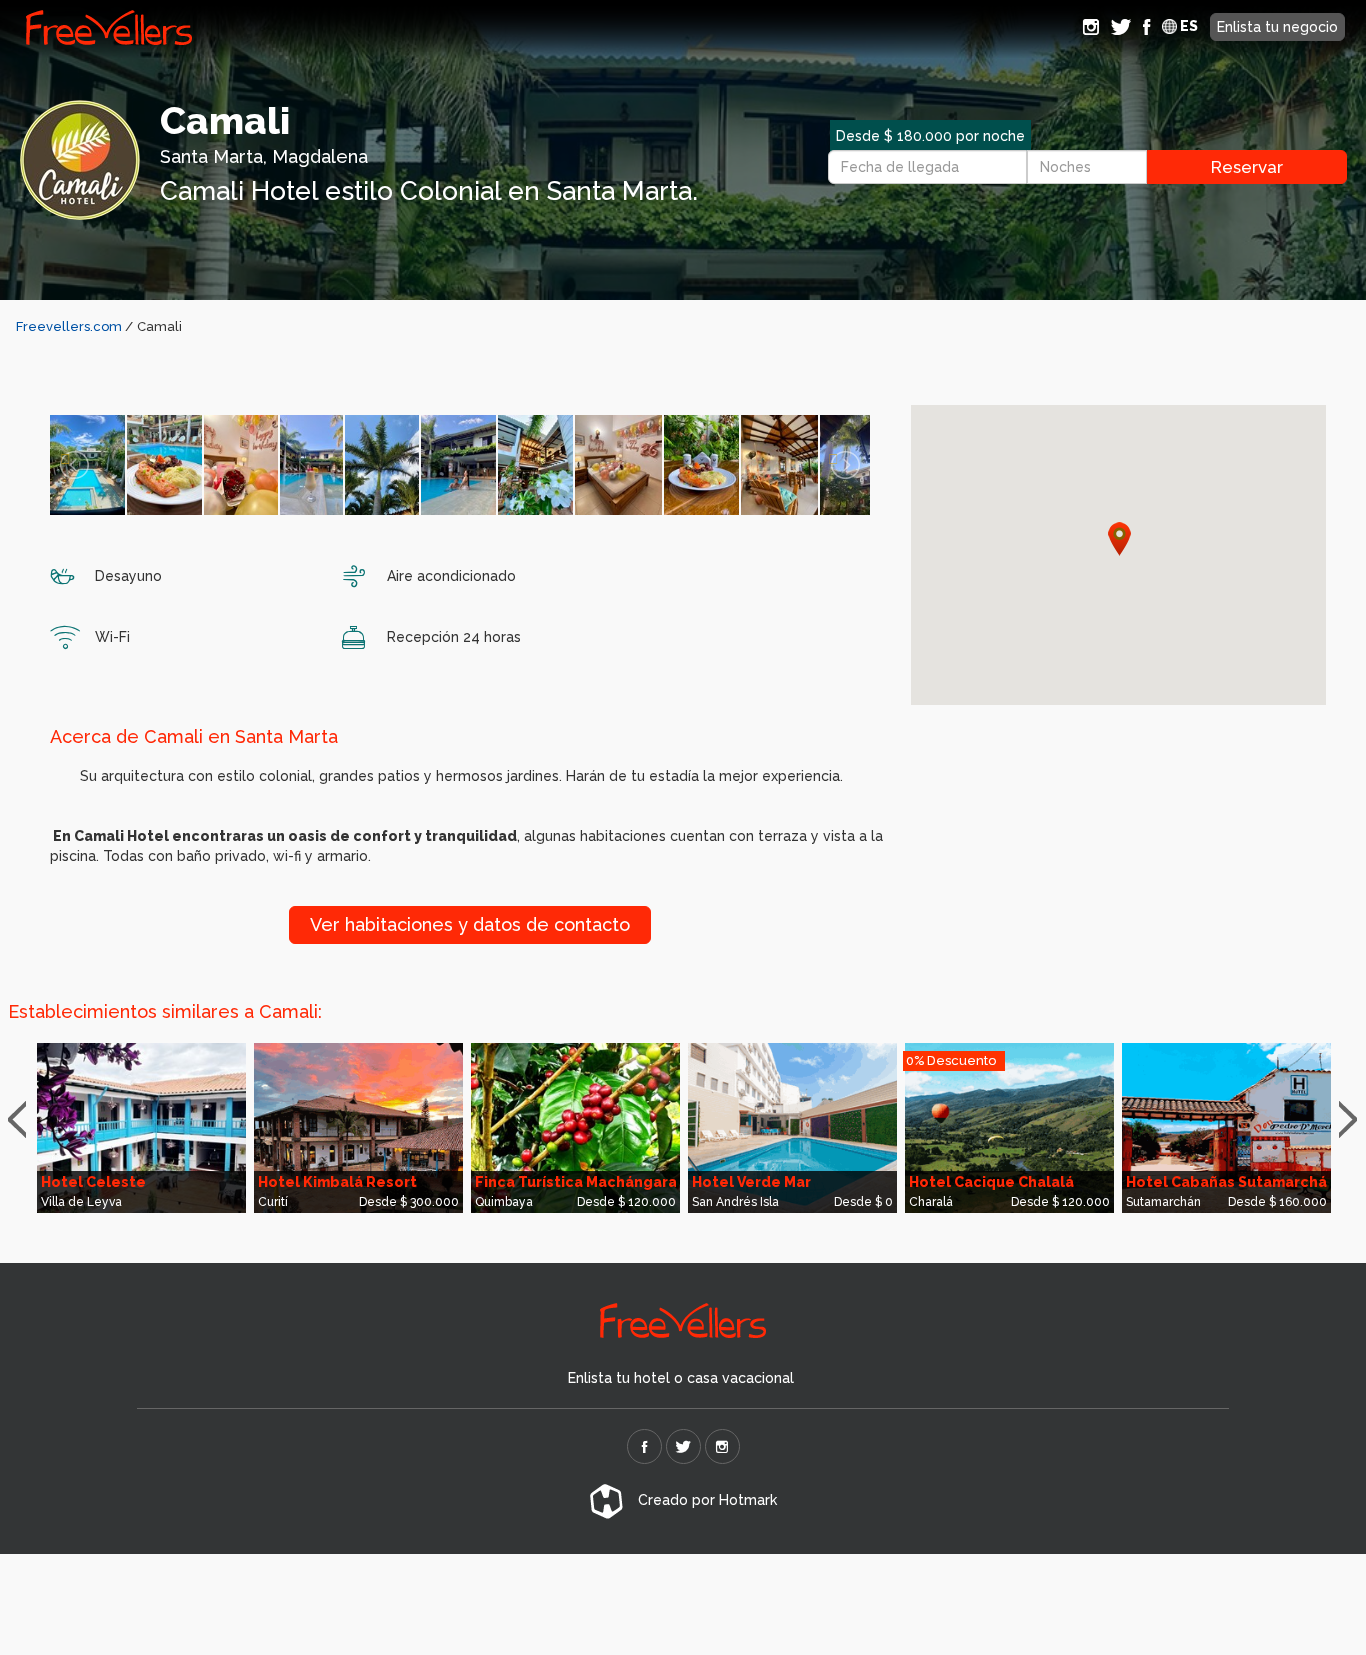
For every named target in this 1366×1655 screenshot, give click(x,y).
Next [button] (1352, 1120)
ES (1187, 26)
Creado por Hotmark (705, 1500)
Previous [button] (26, 1120)
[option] (141, 1128)
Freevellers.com (69, 326)
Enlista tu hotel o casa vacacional (681, 1378)
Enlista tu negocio (1277, 27)
